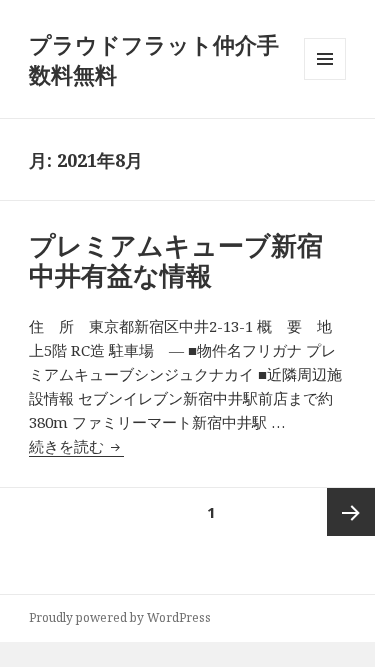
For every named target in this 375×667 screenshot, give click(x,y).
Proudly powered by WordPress (120, 617)
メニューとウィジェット (325, 79)
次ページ (351, 512)
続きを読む (76, 446)
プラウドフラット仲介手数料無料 (154, 59)
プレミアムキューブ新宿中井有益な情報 (176, 260)
